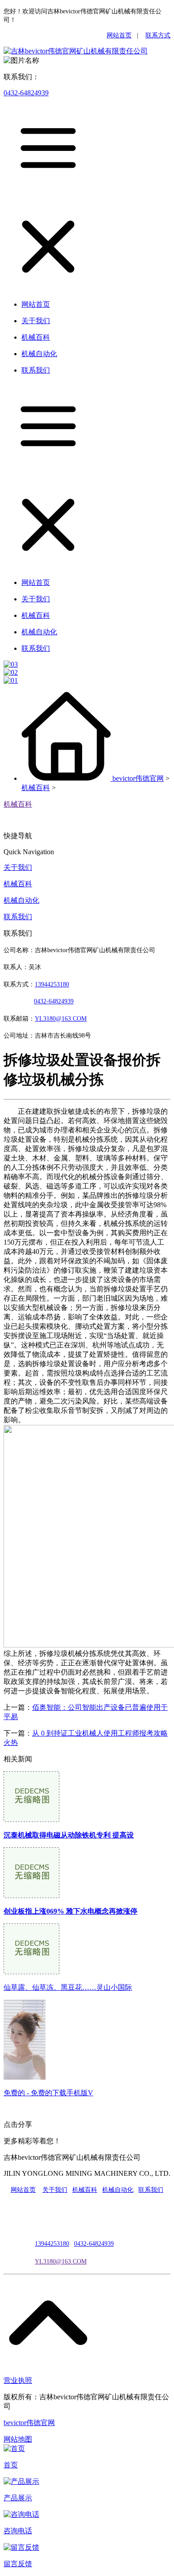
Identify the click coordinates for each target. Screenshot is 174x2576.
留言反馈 (18, 2564)
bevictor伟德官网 (138, 778)
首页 (11, 2465)
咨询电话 (18, 2531)
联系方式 (158, 35)
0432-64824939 (26, 93)
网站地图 (18, 2439)
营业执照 (18, 2380)
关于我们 (18, 867)
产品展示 (18, 2498)
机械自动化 (21, 900)
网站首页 (119, 35)
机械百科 (36, 788)
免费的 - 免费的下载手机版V (48, 2093)
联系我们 (18, 917)
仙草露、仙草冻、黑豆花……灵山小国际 (68, 1987)
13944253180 (52, 984)
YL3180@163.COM (61, 2262)
